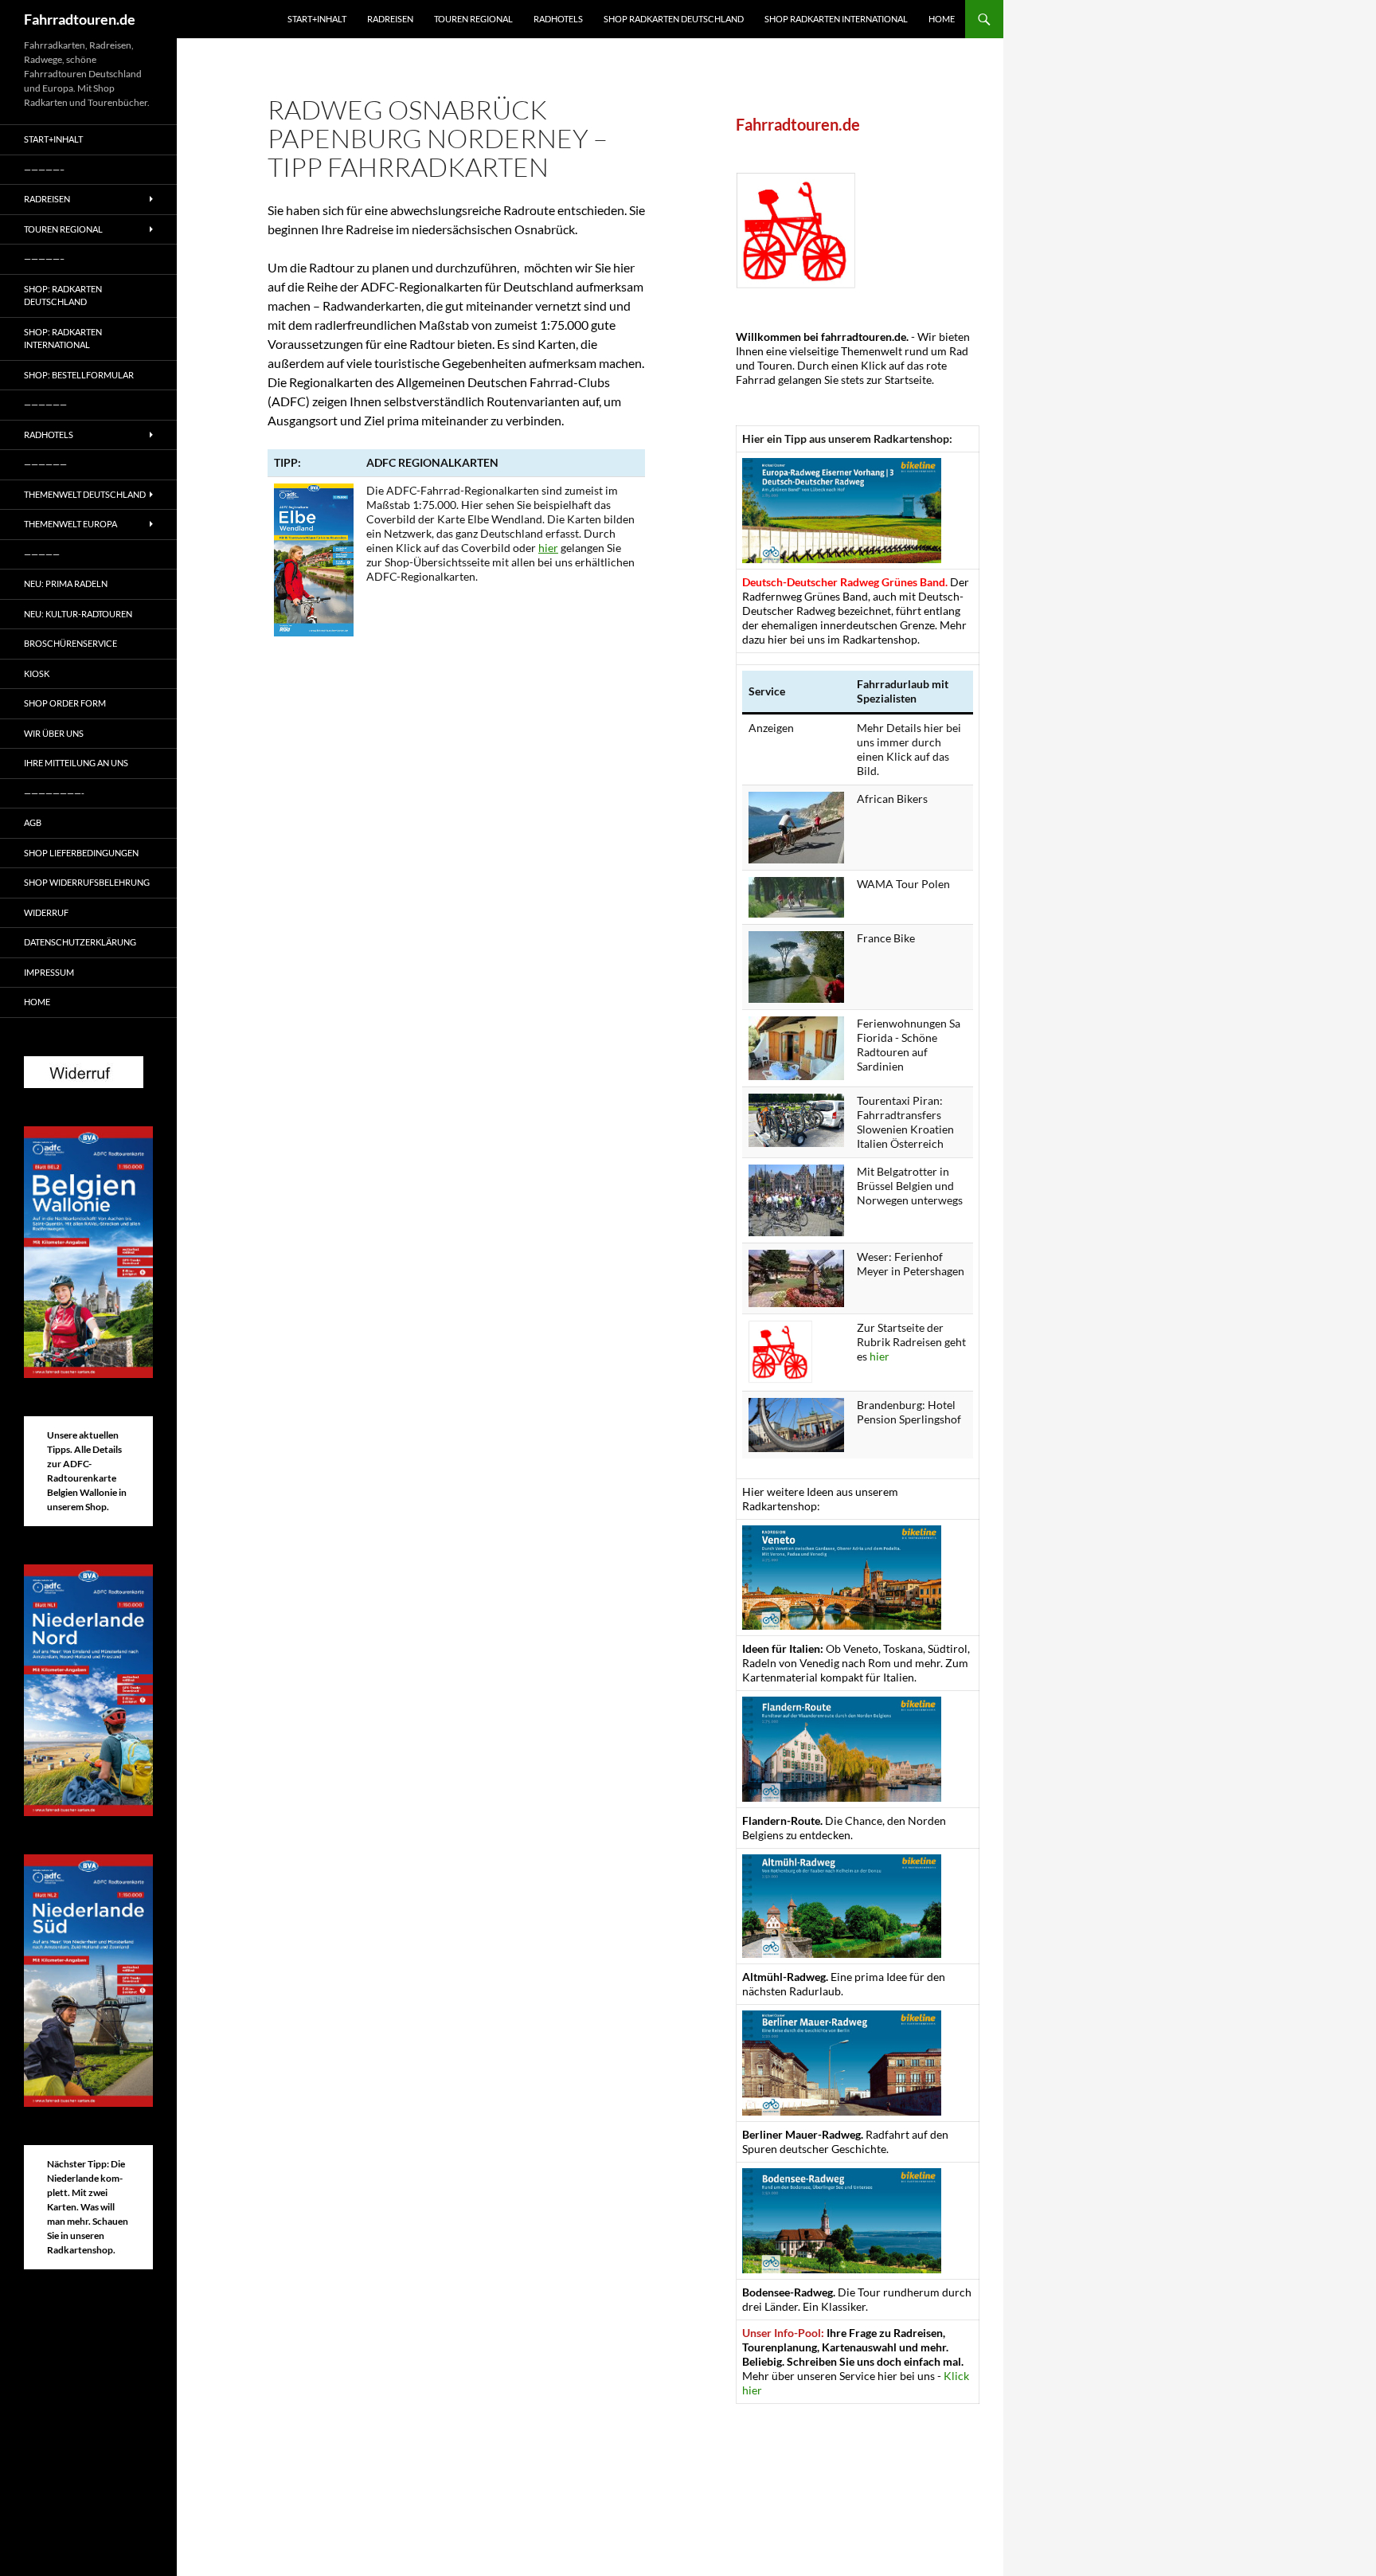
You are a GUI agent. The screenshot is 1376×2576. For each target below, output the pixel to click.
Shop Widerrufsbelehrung (87, 882)
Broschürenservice (70, 643)
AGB (33, 822)
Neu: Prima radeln (66, 583)
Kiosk (37, 673)
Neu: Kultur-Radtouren (78, 614)
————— (42, 554)
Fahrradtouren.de (80, 19)
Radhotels (558, 19)
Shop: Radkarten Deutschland (63, 296)
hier (548, 548)
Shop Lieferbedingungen (81, 853)
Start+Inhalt (317, 19)
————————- (54, 793)
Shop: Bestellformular (79, 375)
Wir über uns (54, 733)
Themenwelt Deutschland (85, 494)
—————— (45, 404)
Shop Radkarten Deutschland (674, 19)
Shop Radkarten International (836, 19)
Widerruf (46, 912)
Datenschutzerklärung (80, 942)
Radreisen (390, 19)
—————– (44, 169)
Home (942, 19)
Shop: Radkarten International (63, 339)
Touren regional (473, 19)
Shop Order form (65, 703)
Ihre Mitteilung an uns (76, 763)
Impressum (49, 972)
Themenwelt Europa (70, 524)
